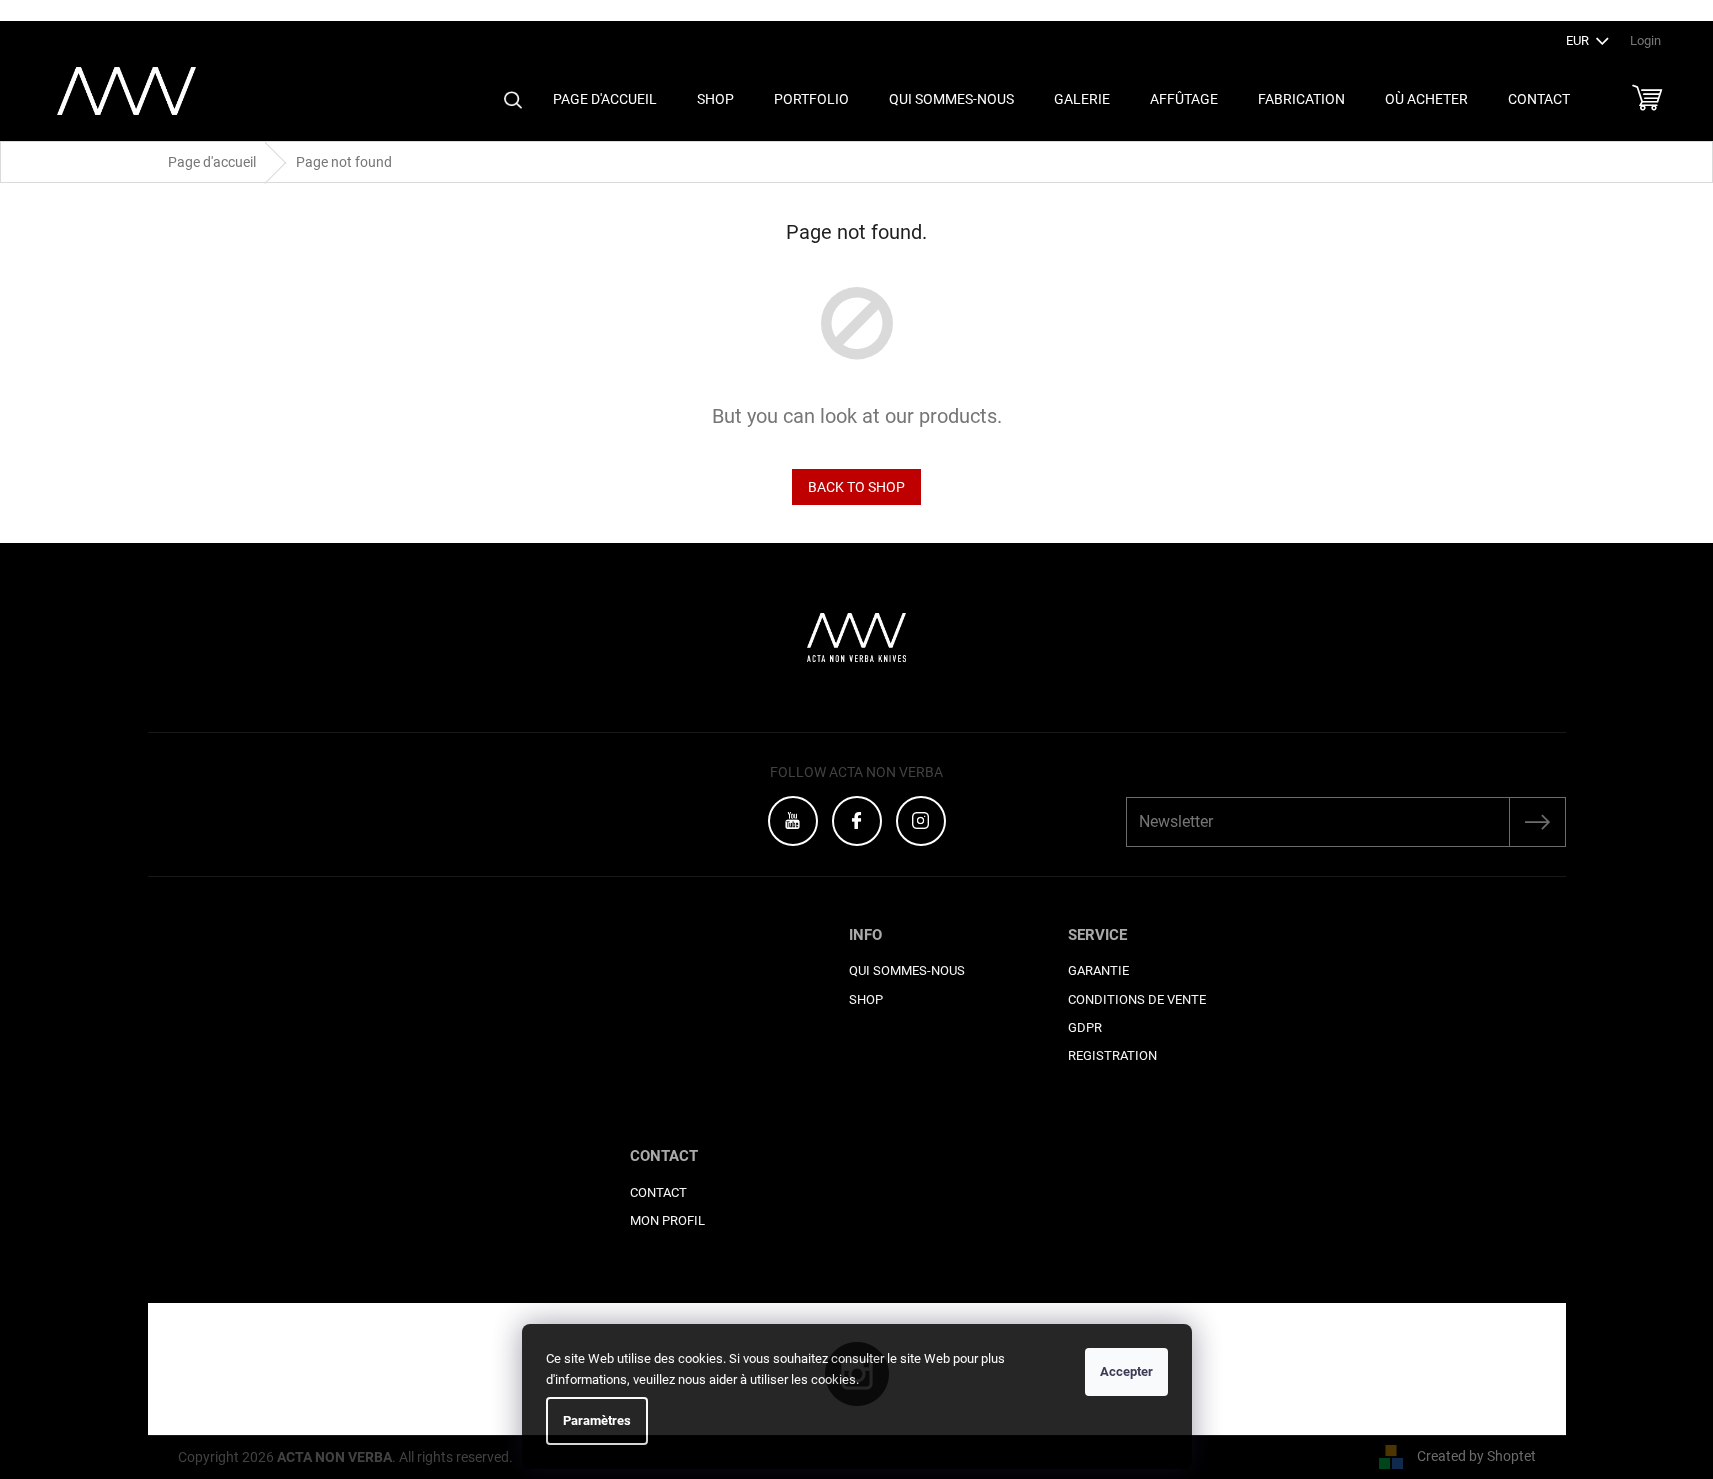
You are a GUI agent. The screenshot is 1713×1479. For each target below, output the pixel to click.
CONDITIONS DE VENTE (1137, 999)
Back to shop (856, 487)
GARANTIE (1098, 970)
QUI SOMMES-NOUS (907, 970)
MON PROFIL (667, 1220)
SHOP (866, 999)
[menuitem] (605, 99)
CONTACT (658, 1192)
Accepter (1126, 1371)
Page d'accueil (212, 162)
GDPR (1085, 1027)
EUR (1579, 40)
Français (1670, 10)
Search (513, 100)
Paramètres (597, 1420)
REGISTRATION (1112, 1055)
